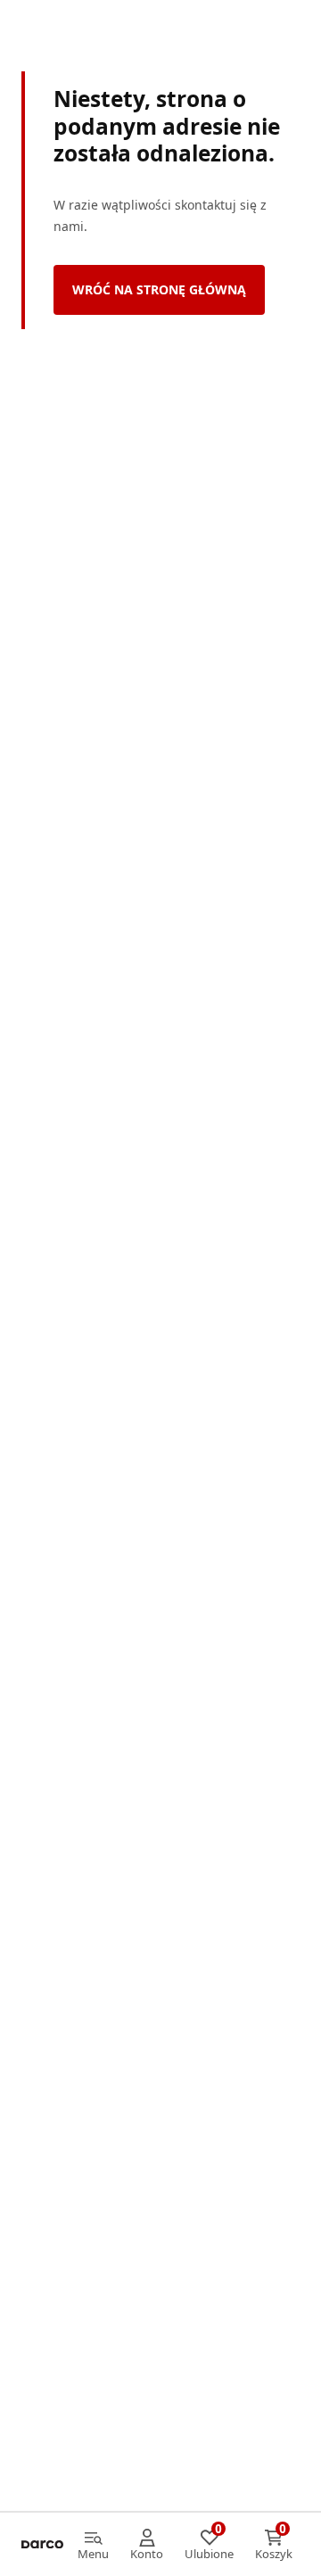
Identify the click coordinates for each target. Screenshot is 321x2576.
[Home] (42, 2545)
